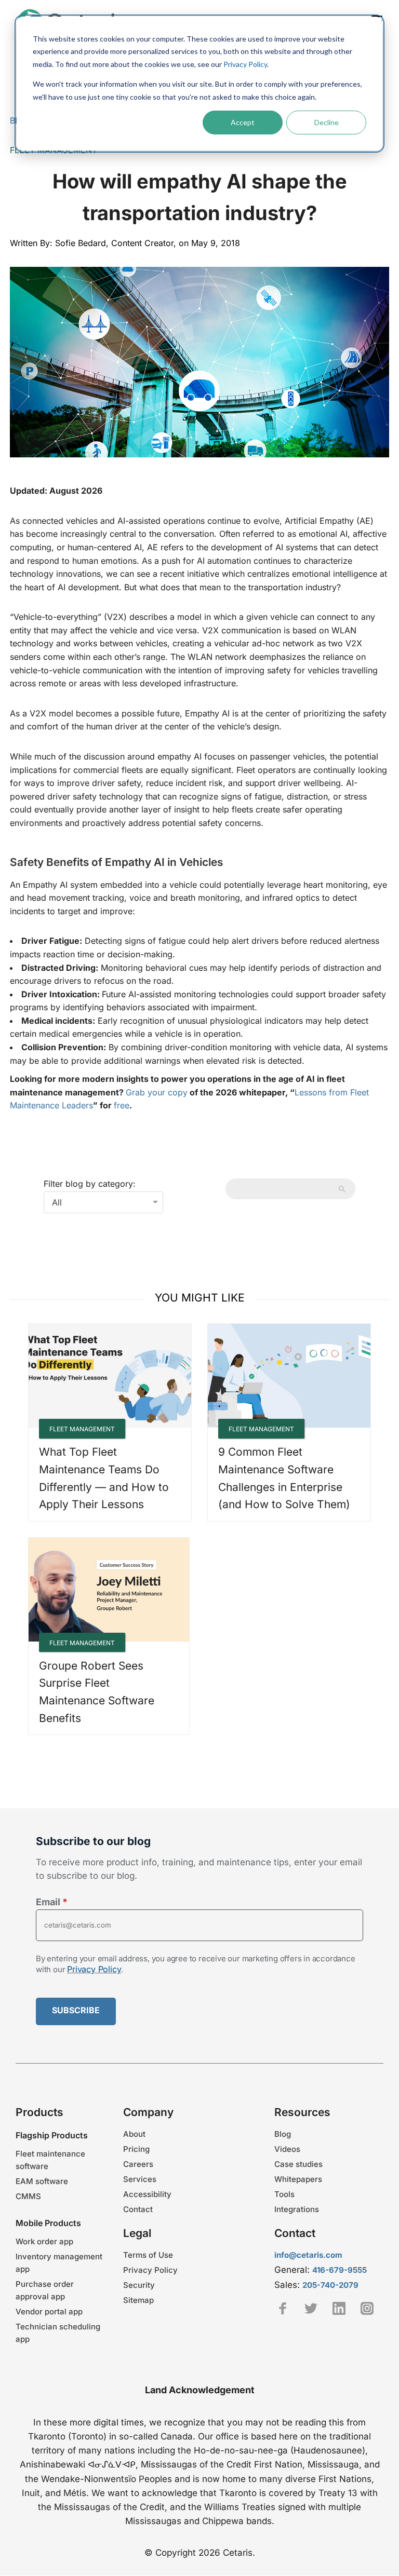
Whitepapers (298, 2179)
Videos (287, 2149)
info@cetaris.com (308, 2255)
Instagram (367, 2308)
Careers (138, 2164)
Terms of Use (148, 2255)
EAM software (42, 2181)
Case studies (298, 2164)
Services (140, 2179)
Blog (283, 2134)
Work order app (44, 2241)
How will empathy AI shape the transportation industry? (200, 197)
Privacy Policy (245, 64)
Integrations (297, 2209)
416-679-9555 (340, 2270)
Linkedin (339, 2308)
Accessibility (147, 2194)
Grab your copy (157, 1092)
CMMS (28, 2196)
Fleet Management (82, 1429)
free (122, 1105)
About (134, 2134)
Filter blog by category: (90, 1184)
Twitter (311, 2308)
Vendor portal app (49, 2311)
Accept (243, 122)
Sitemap (138, 2300)
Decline (327, 122)
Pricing (136, 2149)
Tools (284, 2194)
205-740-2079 (330, 2285)
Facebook (283, 2308)
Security (139, 2285)
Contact (138, 2209)
